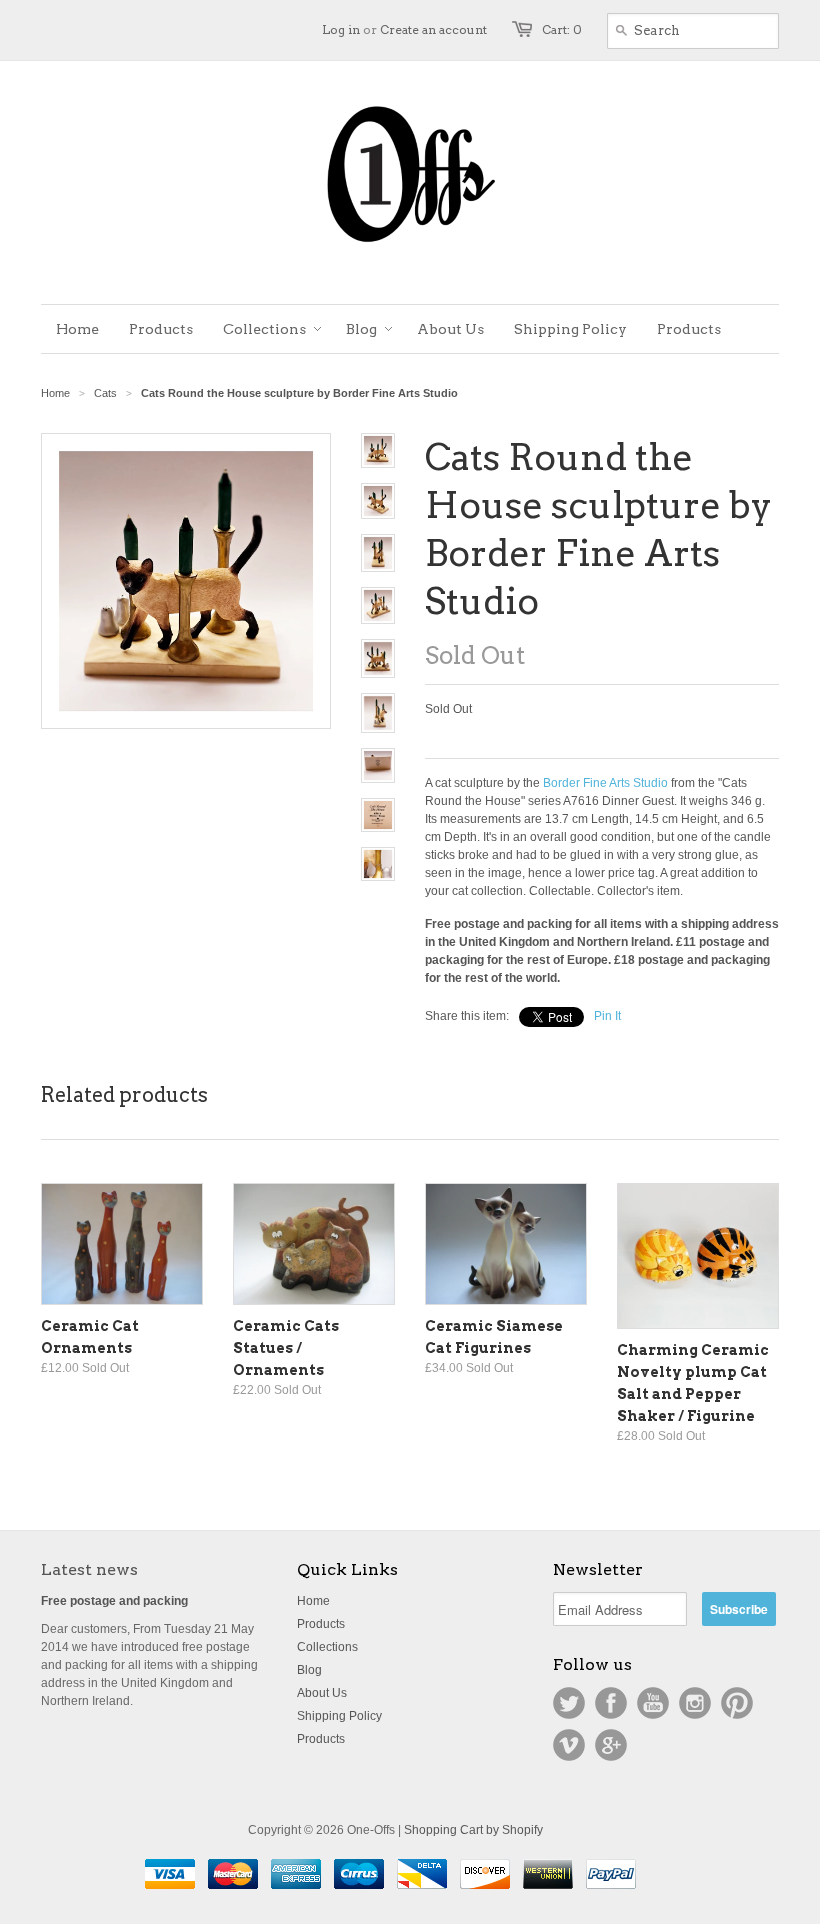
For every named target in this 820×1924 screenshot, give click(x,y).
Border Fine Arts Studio (605, 783)
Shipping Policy (339, 1716)
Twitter (569, 1703)
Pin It (607, 1016)
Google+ (611, 1745)
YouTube (653, 1703)
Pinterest (737, 1703)
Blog (309, 1670)
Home (313, 1601)
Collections (327, 1647)
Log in (341, 29)
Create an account (433, 29)
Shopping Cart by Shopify (473, 1830)
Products (321, 1624)
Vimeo (569, 1745)
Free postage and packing (114, 1601)
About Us (322, 1693)
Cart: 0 (562, 29)
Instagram (695, 1703)
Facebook (611, 1703)
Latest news (89, 1569)
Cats (105, 393)
